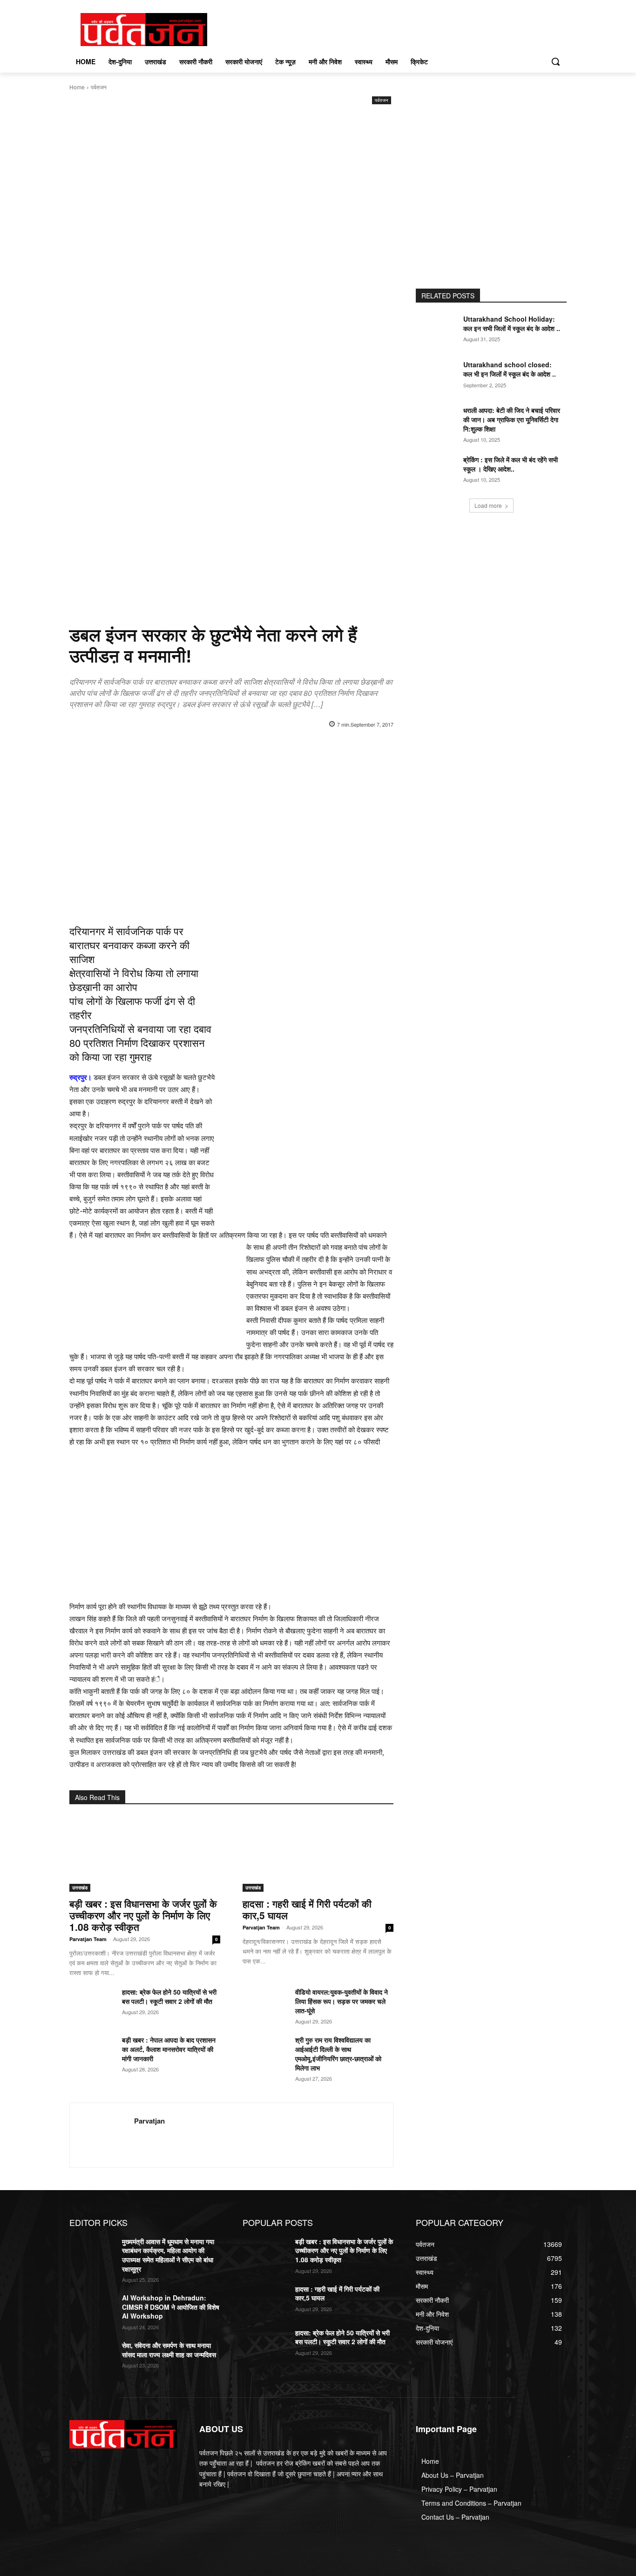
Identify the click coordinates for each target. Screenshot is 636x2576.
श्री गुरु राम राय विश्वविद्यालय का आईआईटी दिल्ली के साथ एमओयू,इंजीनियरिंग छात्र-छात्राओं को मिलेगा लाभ (338, 2054)
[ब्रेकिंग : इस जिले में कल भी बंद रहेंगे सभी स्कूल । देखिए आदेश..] (438, 471)
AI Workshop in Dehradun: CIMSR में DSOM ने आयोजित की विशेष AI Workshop (171, 2307)
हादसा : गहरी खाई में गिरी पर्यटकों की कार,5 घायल (307, 1909)
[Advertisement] (231, 176)
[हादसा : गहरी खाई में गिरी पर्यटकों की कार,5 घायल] (318, 1854)
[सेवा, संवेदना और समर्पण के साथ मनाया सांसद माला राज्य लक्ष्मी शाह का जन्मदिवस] (92, 2357)
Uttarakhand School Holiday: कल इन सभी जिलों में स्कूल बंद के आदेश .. (512, 324)
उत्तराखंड (80, 1888)
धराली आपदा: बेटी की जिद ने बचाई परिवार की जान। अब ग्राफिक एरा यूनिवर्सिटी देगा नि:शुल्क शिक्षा (512, 419)
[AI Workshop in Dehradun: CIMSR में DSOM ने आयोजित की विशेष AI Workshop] (92, 2309)
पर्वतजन (99, 87)
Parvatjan (149, 2121)
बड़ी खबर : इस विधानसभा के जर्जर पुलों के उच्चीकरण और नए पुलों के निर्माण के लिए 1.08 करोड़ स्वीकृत (143, 1915)
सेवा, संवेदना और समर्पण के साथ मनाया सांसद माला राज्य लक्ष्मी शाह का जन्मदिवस (169, 2350)
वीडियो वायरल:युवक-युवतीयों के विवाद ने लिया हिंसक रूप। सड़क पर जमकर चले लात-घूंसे (342, 2001)
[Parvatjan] (102, 2135)
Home (77, 87)
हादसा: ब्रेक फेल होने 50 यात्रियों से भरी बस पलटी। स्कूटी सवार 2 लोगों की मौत (169, 1996)
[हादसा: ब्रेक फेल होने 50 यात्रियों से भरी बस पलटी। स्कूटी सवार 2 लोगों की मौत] (92, 2003)
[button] (555, 61)
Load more (488, 505)
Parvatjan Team (88, 1939)
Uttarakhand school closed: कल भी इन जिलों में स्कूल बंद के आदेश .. (510, 369)
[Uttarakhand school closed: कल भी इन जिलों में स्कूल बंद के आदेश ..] (438, 376)
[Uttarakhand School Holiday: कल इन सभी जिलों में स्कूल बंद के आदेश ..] (438, 330)
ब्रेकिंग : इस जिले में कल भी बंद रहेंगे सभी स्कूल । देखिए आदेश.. (511, 464)
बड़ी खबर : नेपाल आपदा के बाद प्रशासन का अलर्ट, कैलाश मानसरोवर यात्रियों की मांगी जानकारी (169, 2049)
